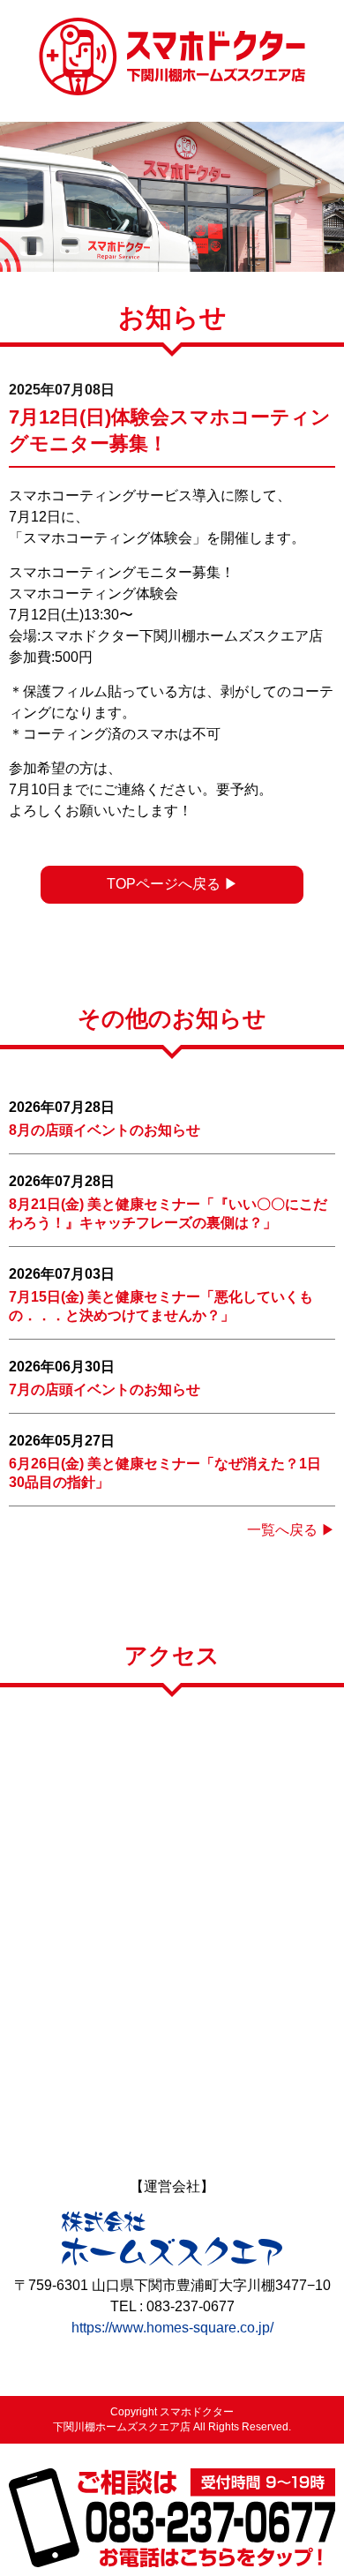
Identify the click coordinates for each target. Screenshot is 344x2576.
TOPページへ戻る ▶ (172, 884)
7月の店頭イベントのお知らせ (105, 1389)
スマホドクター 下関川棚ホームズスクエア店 (172, 56)
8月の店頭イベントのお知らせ (105, 1130)
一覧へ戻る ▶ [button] (291, 1530)
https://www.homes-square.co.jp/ (172, 2328)
